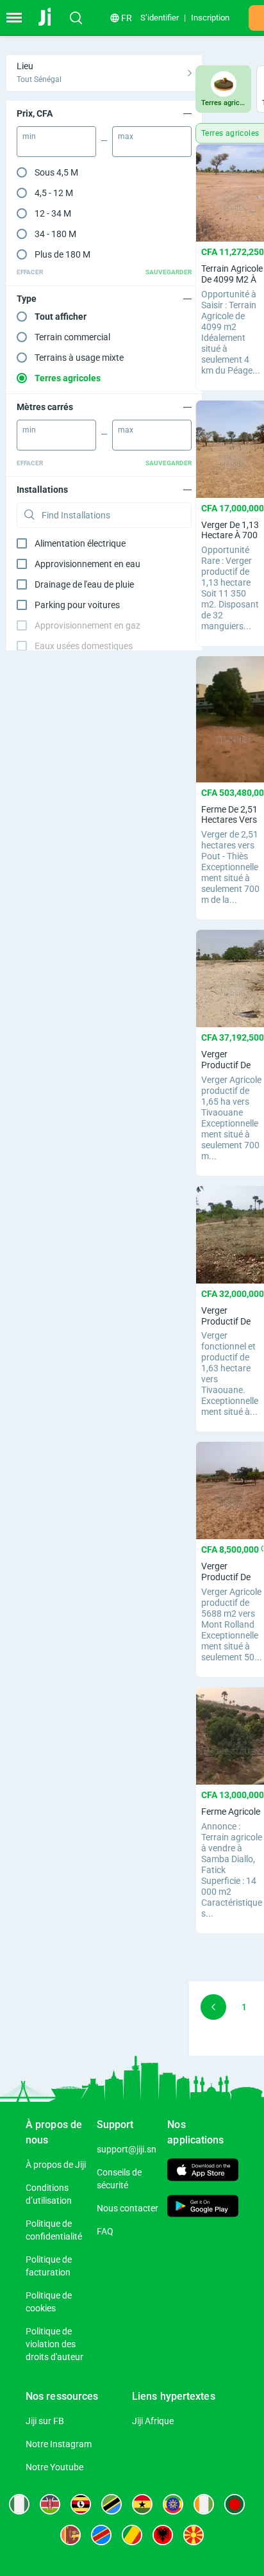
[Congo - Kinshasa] (101, 2535)
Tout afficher (61, 317)
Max (126, 136)
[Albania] (163, 2535)
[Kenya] (50, 2504)
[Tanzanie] (111, 2504)
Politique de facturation (49, 2266)
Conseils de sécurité (119, 2179)
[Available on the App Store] (203, 2171)
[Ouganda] (81, 2504)
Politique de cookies (49, 2302)
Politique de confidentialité (54, 2230)
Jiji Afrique (153, 2421)
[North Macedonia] (194, 2535)
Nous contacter (128, 2208)
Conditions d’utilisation (49, 2194)
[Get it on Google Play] (203, 2207)
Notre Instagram (59, 2444)
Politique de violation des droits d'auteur (54, 2344)
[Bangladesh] (235, 2504)
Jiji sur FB (45, 2421)
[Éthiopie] (173, 2504)
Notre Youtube (54, 2467)
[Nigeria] (19, 2504)
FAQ (105, 2231)
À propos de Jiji (56, 2165)
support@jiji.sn (127, 2149)
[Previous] (213, 2007)
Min (29, 136)
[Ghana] (142, 2504)
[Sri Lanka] (70, 2535)
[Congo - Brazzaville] (132, 2535)
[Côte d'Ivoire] (204, 2504)
